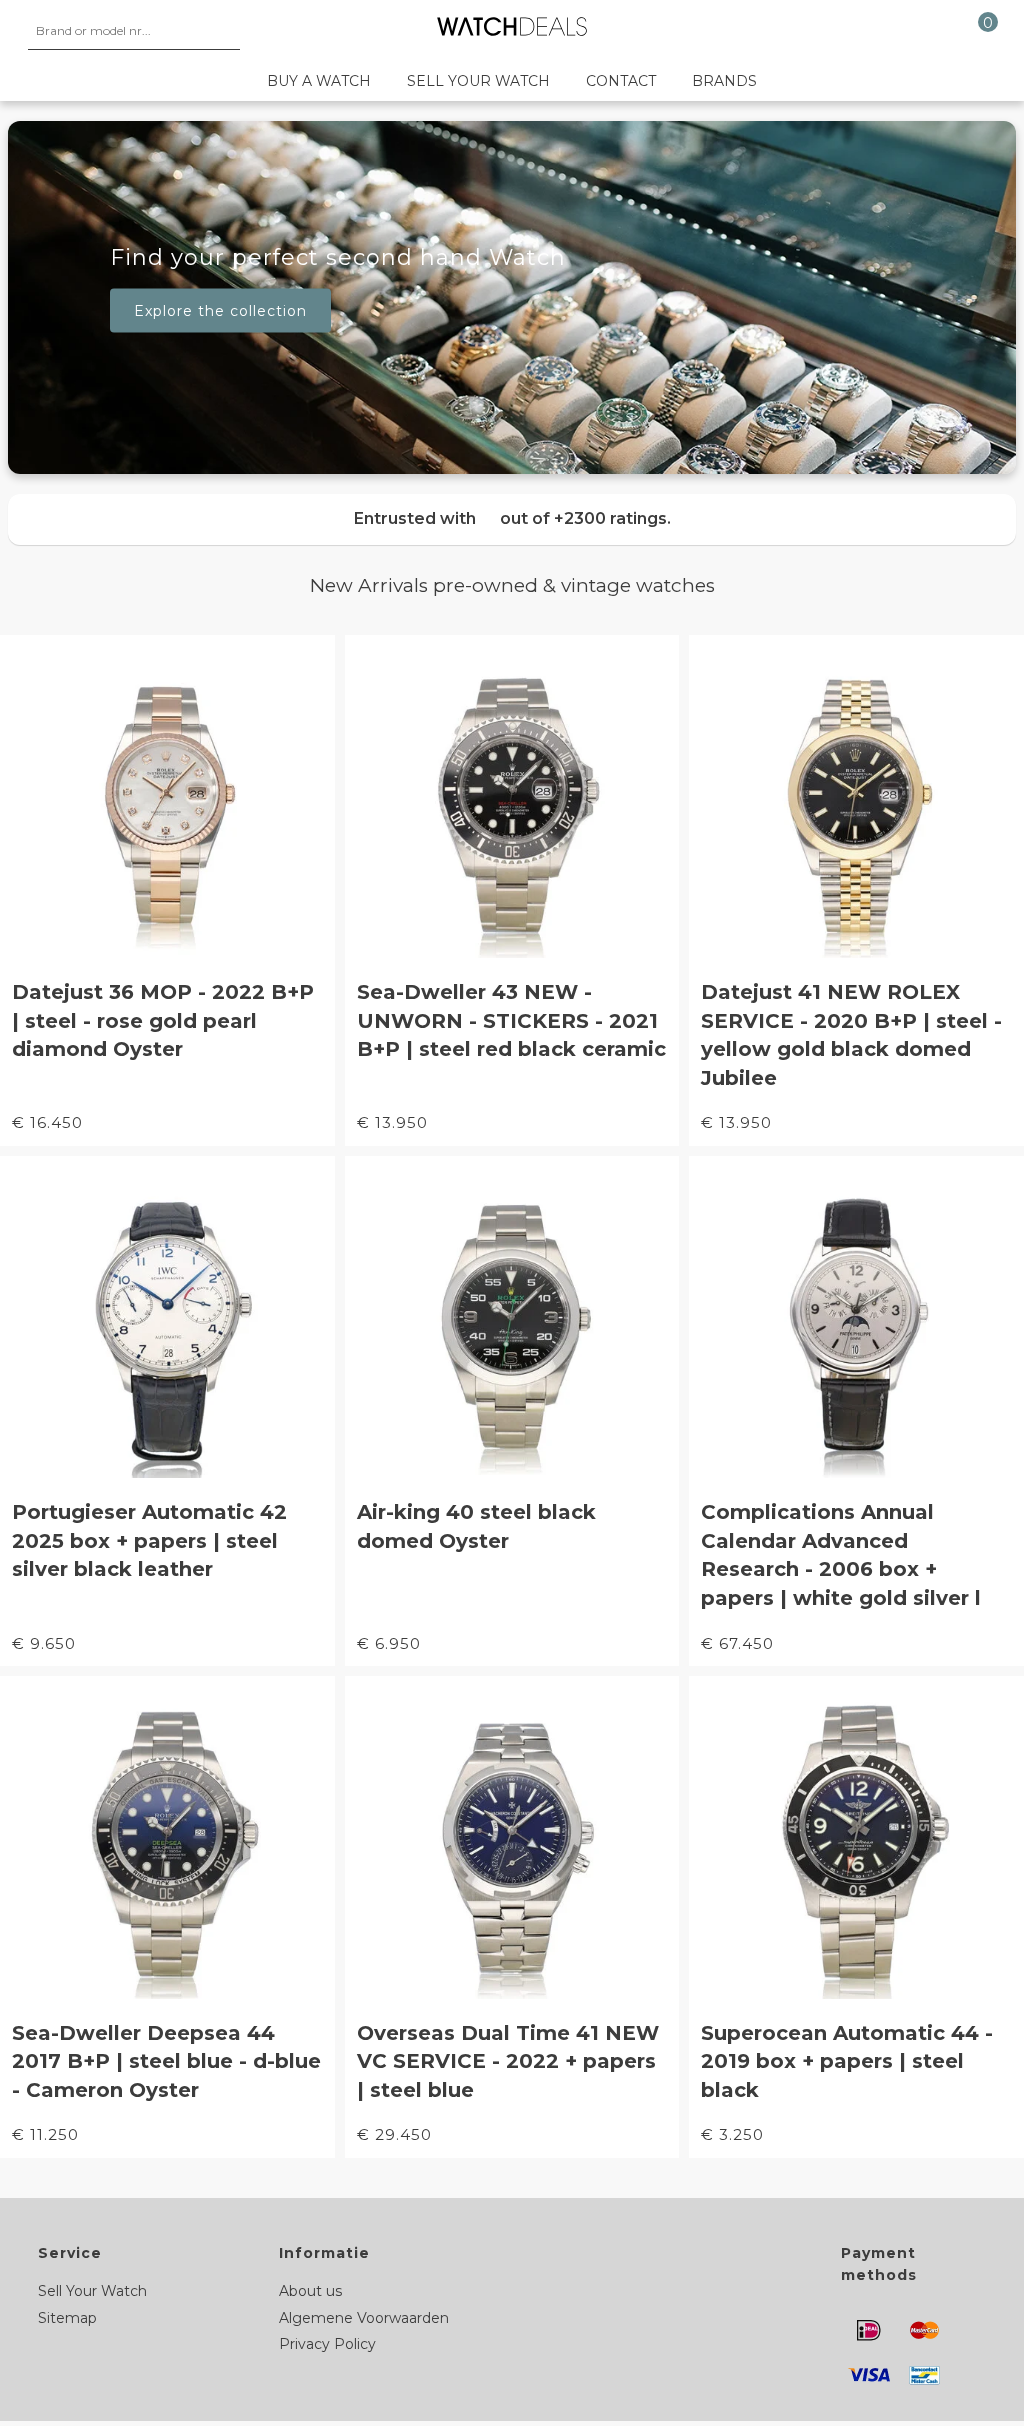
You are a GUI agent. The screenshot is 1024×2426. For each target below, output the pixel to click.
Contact (621, 81)
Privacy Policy (327, 2344)
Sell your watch (478, 81)
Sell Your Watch (92, 2291)
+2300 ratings (610, 518)
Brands (724, 81)
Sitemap (67, 2318)
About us (310, 2291)
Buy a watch (319, 81)
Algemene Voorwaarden (364, 2318)
